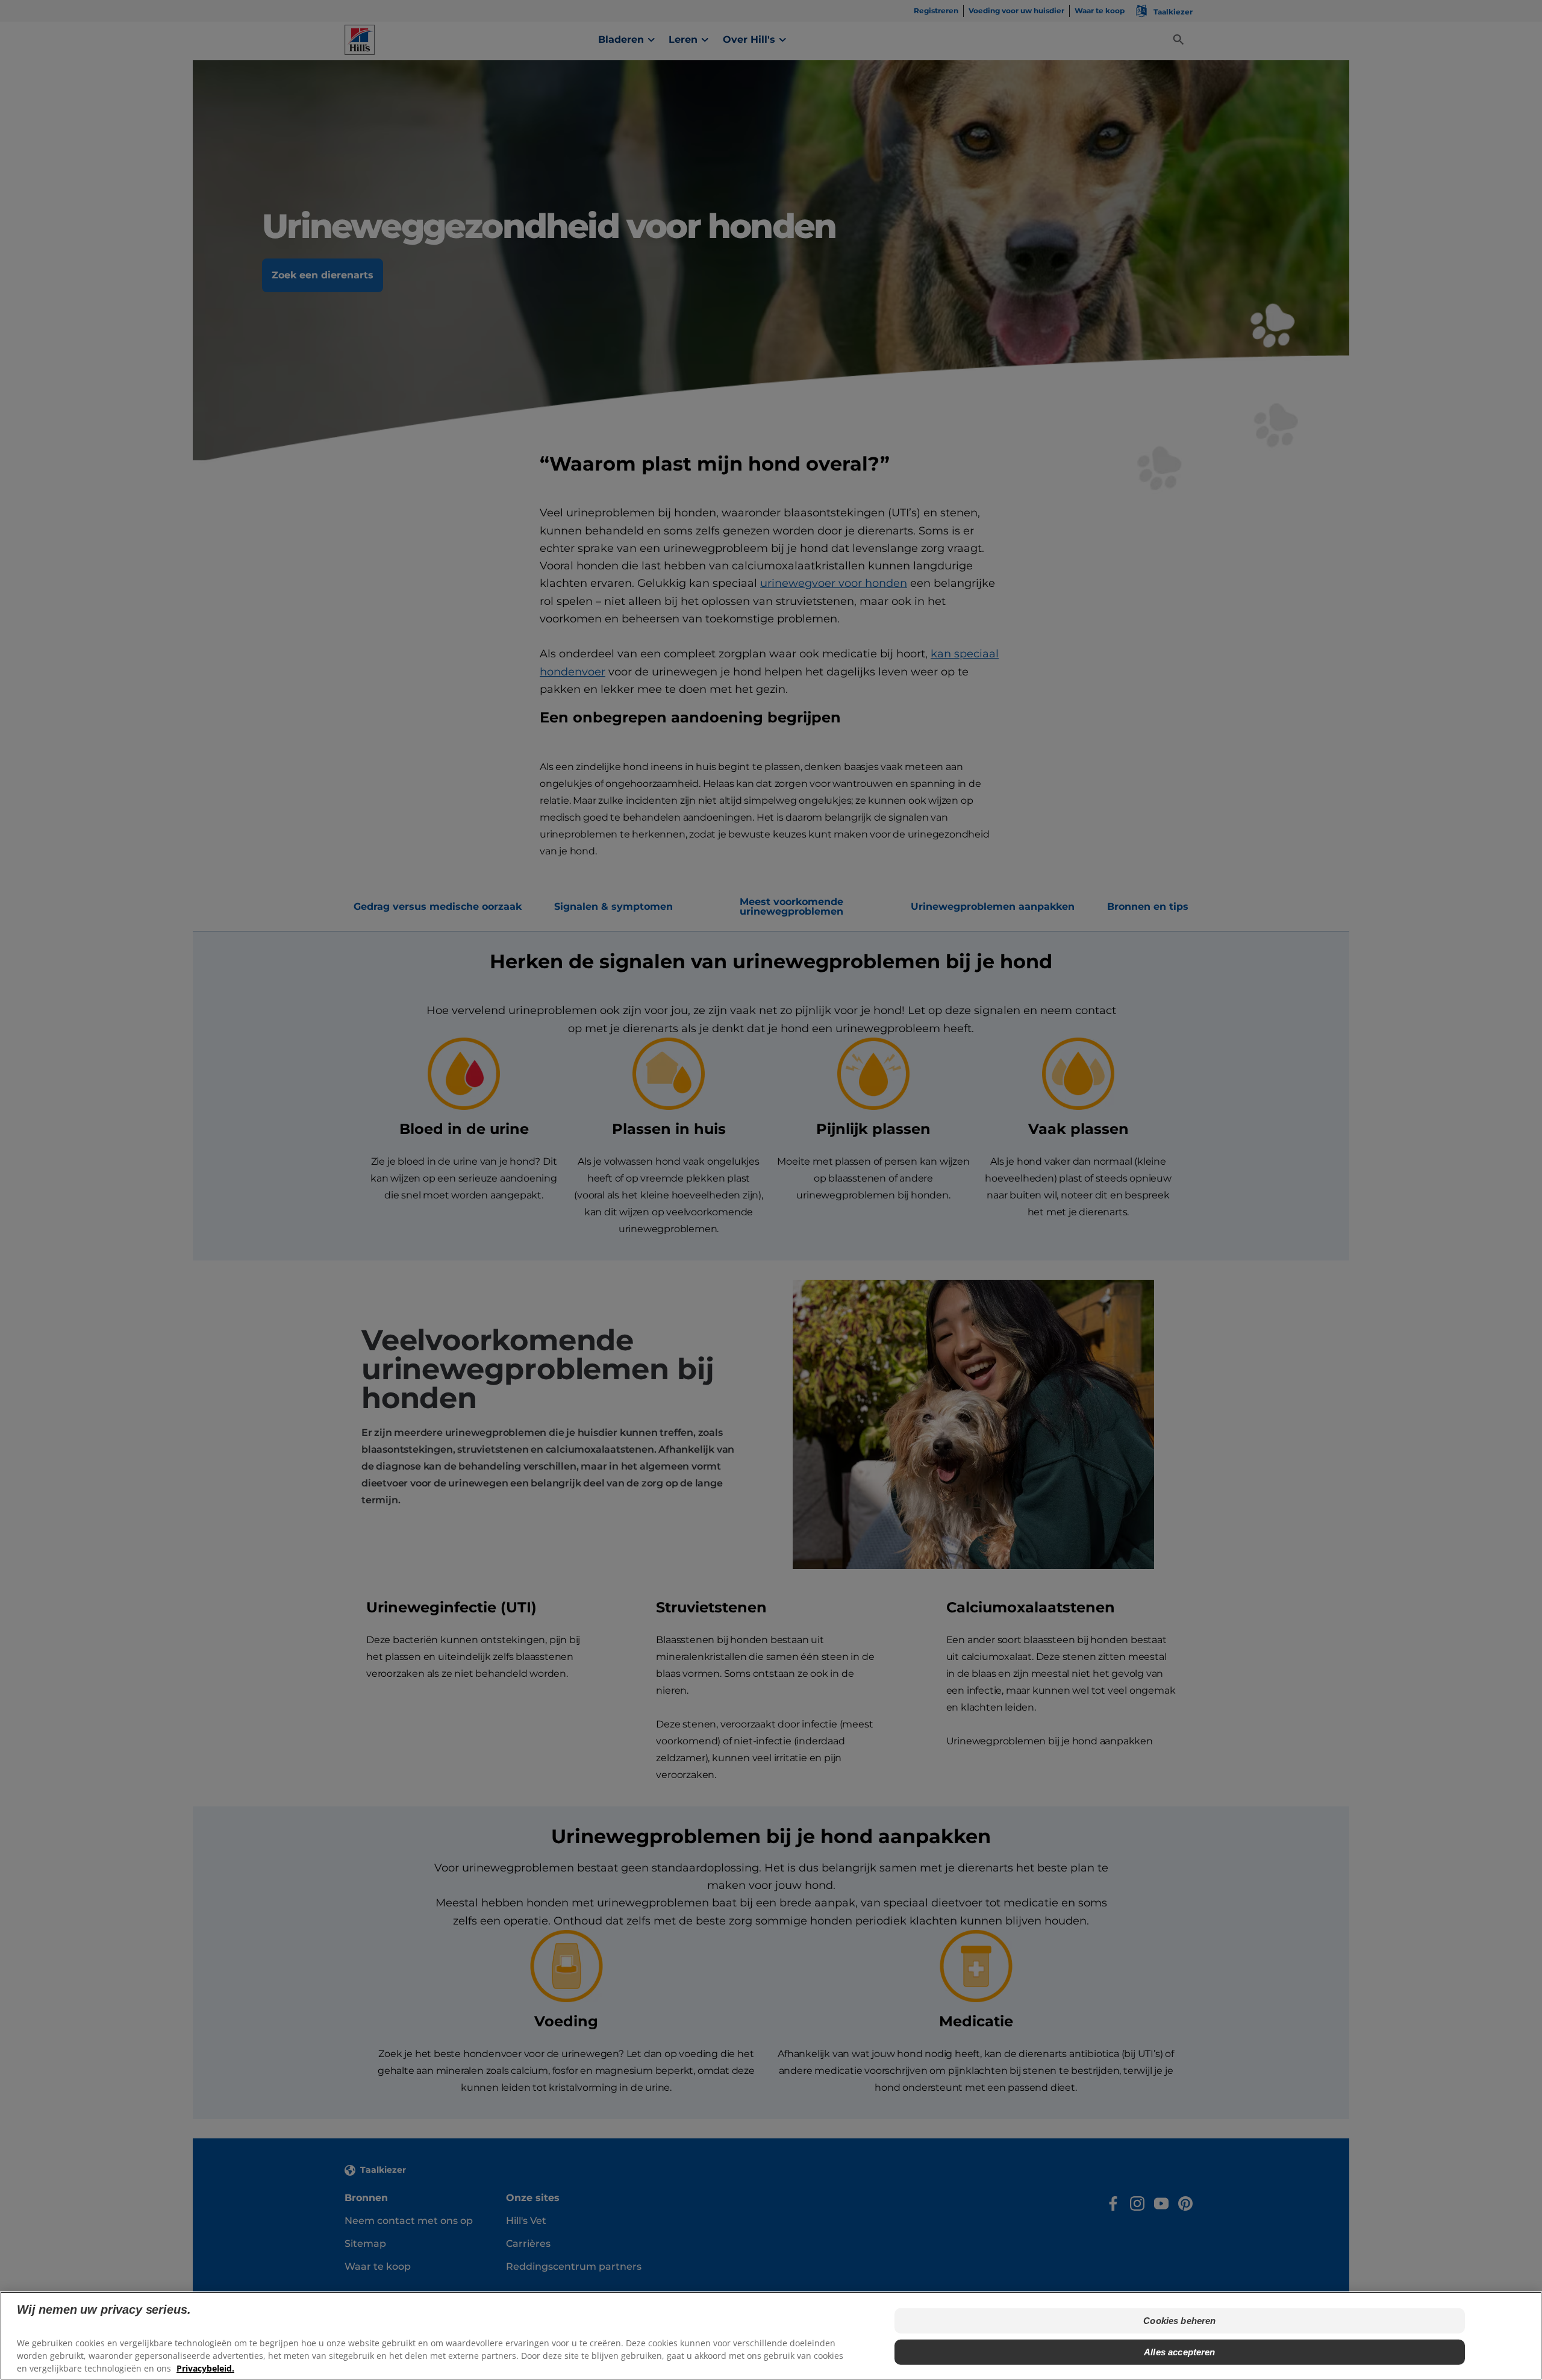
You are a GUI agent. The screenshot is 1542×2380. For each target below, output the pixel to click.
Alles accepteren (1179, 2352)
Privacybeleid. (205, 2368)
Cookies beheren (1179, 2321)
